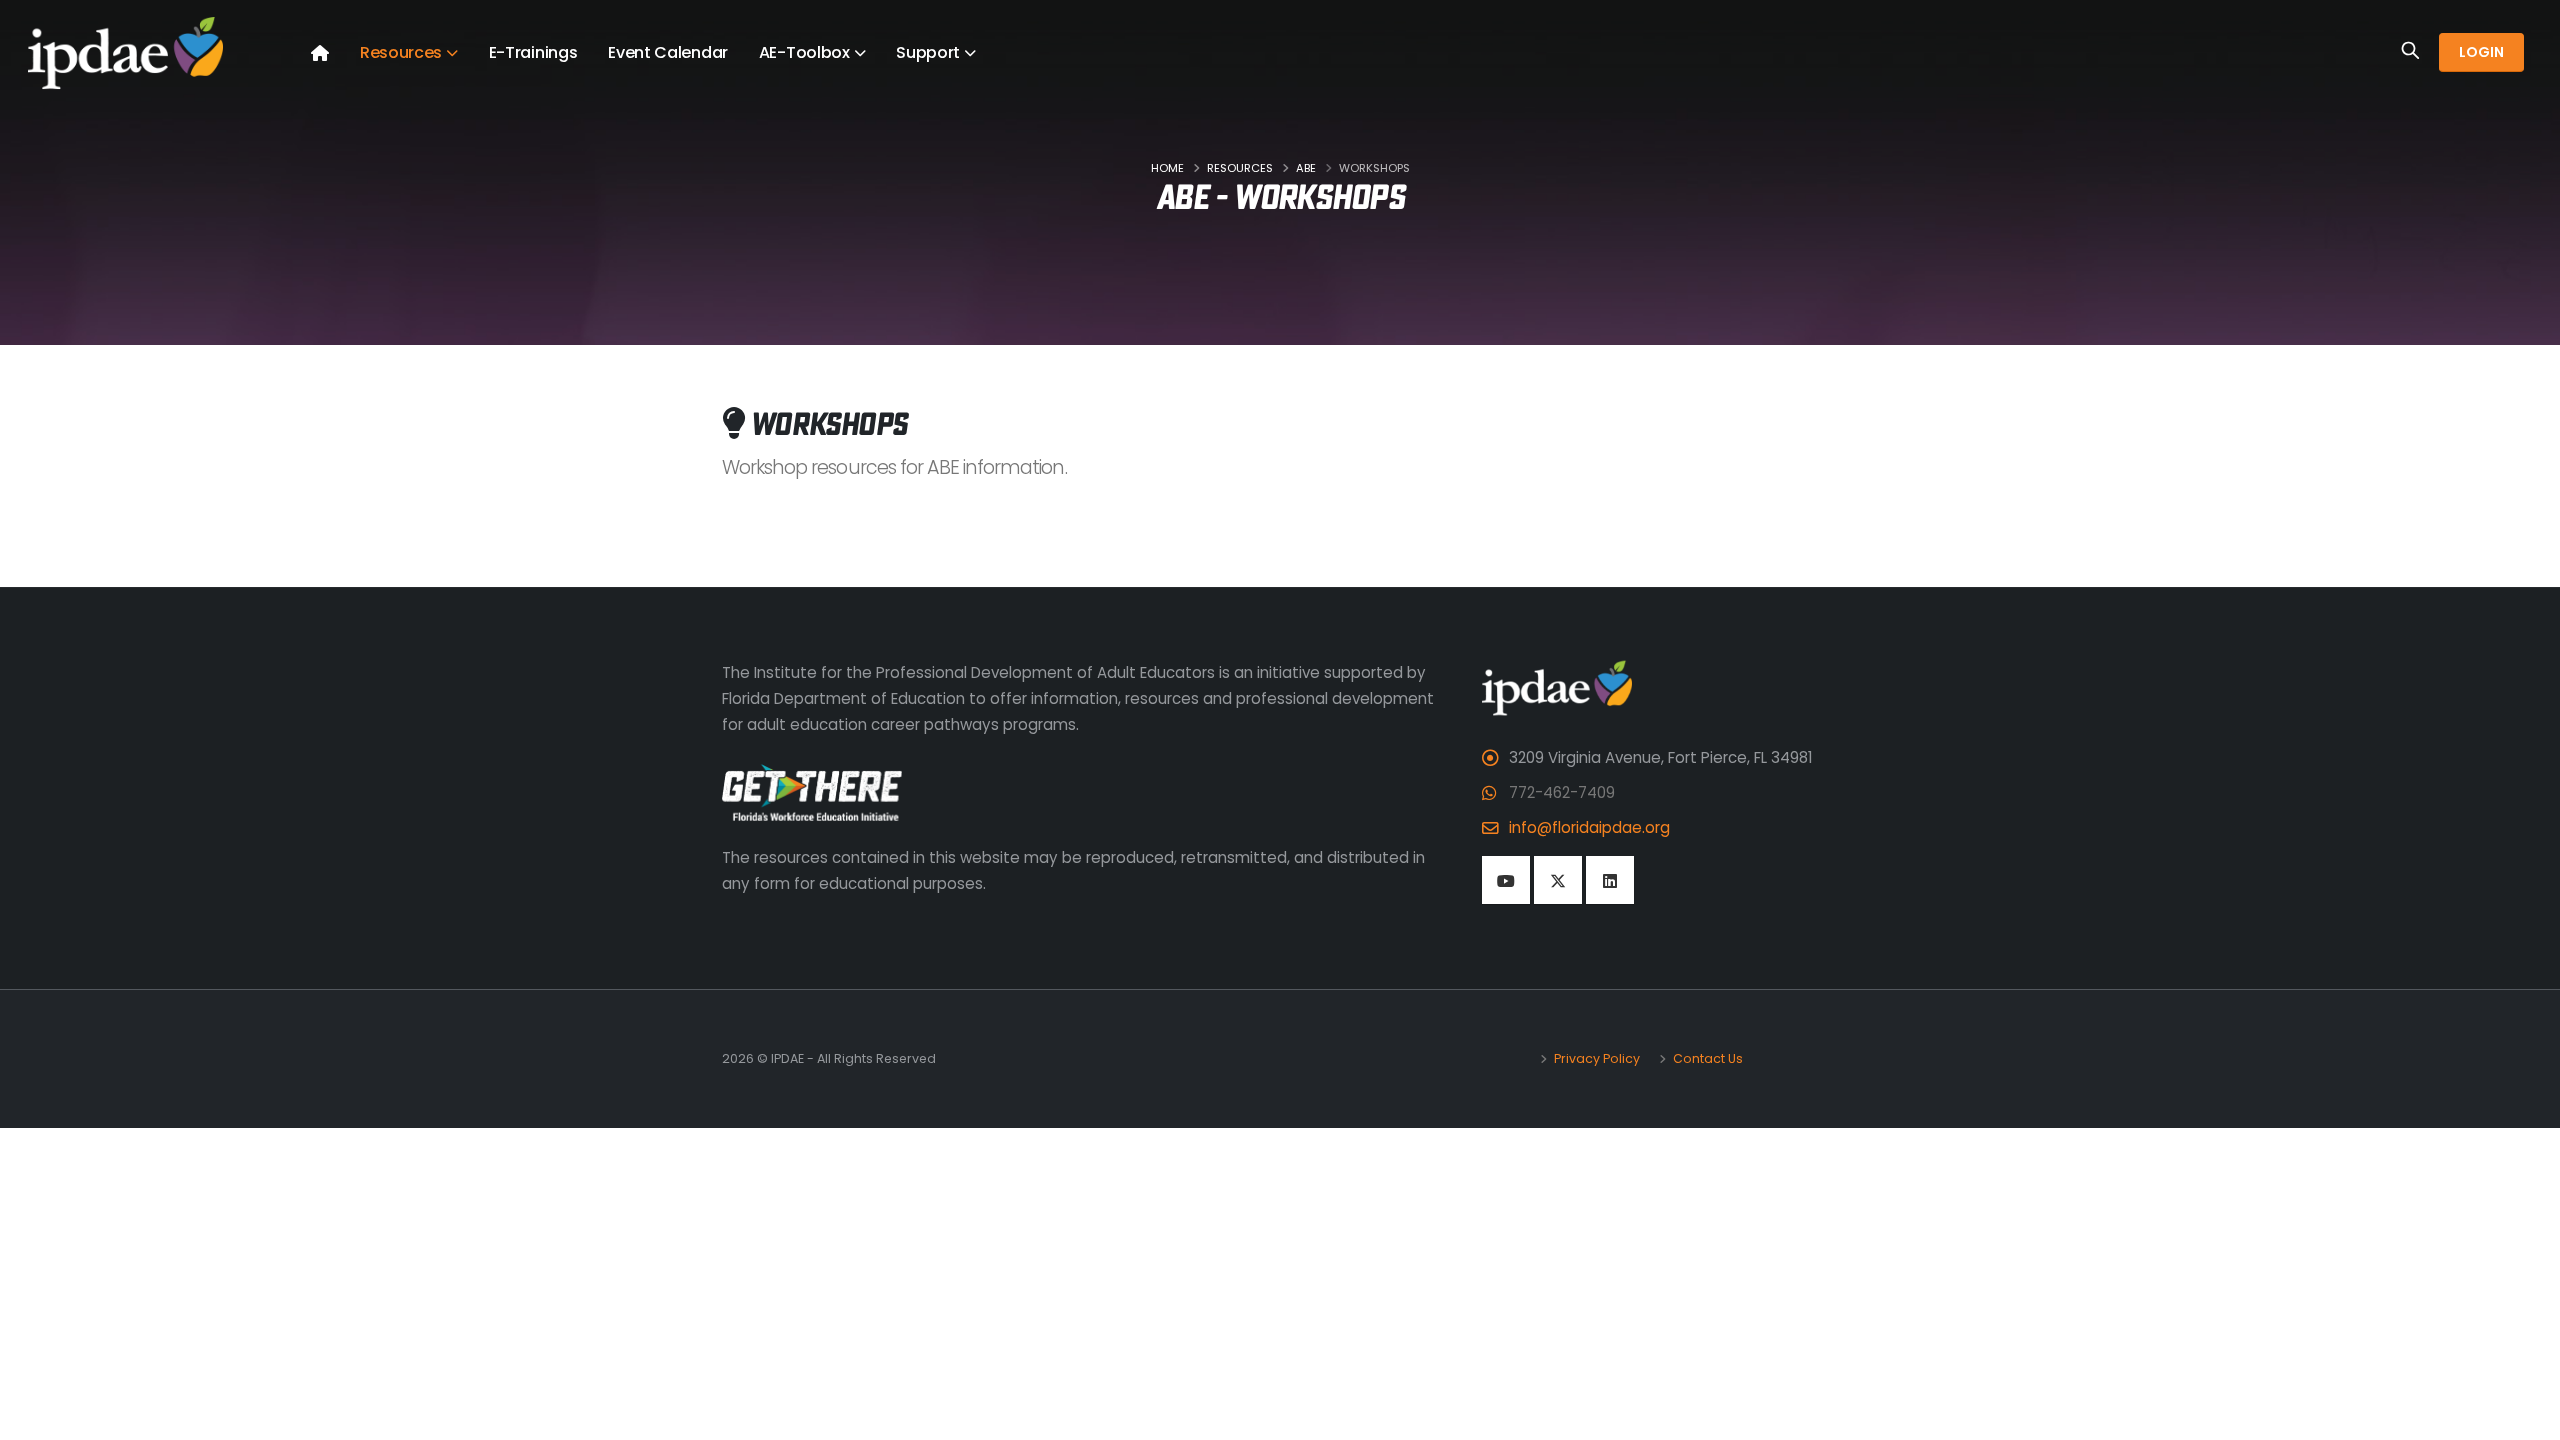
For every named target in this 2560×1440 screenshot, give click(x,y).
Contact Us (1706, 1058)
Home (1167, 168)
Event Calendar (668, 52)
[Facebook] (1506, 880)
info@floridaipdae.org (1589, 827)
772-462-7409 (1562, 792)
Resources (1240, 168)
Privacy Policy (1595, 1058)
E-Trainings (533, 52)
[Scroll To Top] (2525, 1417)
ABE (1306, 168)
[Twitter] (1558, 880)
